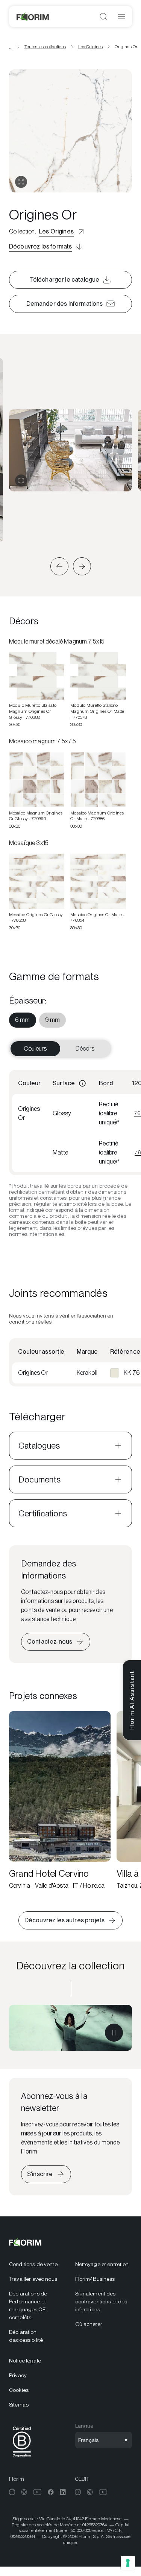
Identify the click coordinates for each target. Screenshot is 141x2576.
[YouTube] (37, 2492)
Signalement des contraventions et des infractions (101, 2301)
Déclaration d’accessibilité (26, 2336)
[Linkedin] (63, 2492)
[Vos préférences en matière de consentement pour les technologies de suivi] (128, 2563)
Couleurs (35, 1049)
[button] (59, 566)
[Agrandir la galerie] (21, 480)
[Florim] (33, 17)
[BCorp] (22, 2458)
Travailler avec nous (33, 2279)
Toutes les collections (45, 47)
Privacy (18, 2375)
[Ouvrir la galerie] (21, 182)
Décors (85, 1049)
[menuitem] (23, 1020)
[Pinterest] (24, 2492)
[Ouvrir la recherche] (103, 17)
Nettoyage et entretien (102, 2264)
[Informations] (82, 1083)
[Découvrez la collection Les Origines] (70, 2028)
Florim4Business (95, 2279)
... (11, 47)
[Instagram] (12, 2492)
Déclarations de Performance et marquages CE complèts (28, 2305)
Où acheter (89, 2324)
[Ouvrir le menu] (121, 17)
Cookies (19, 2390)
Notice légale (25, 2361)
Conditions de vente (33, 2264)
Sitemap (19, 2405)
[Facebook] (51, 2492)
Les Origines (91, 47)
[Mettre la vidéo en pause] (114, 2033)
